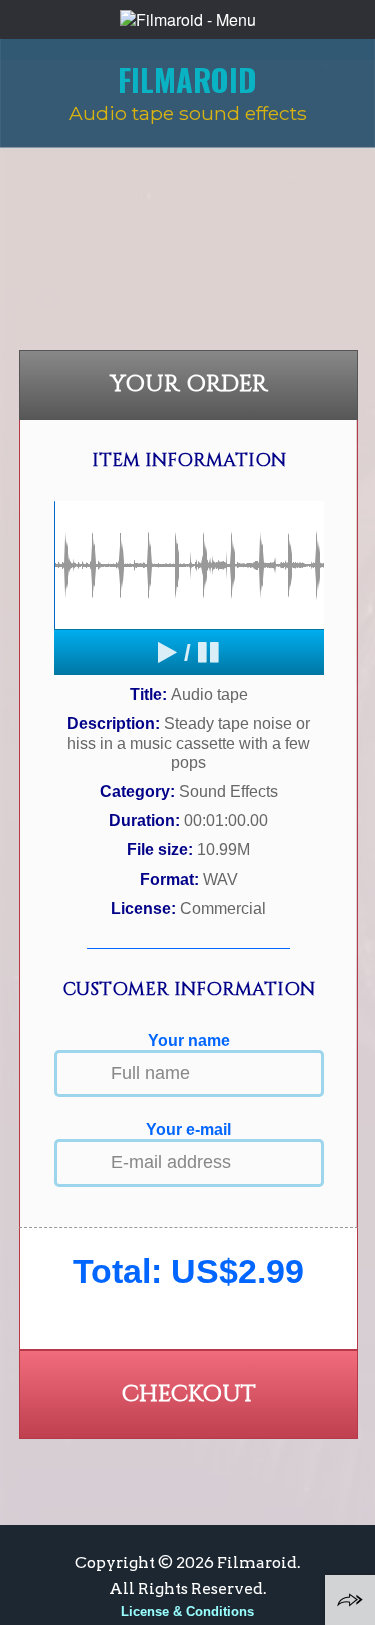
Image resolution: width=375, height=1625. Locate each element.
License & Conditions (187, 1611)
